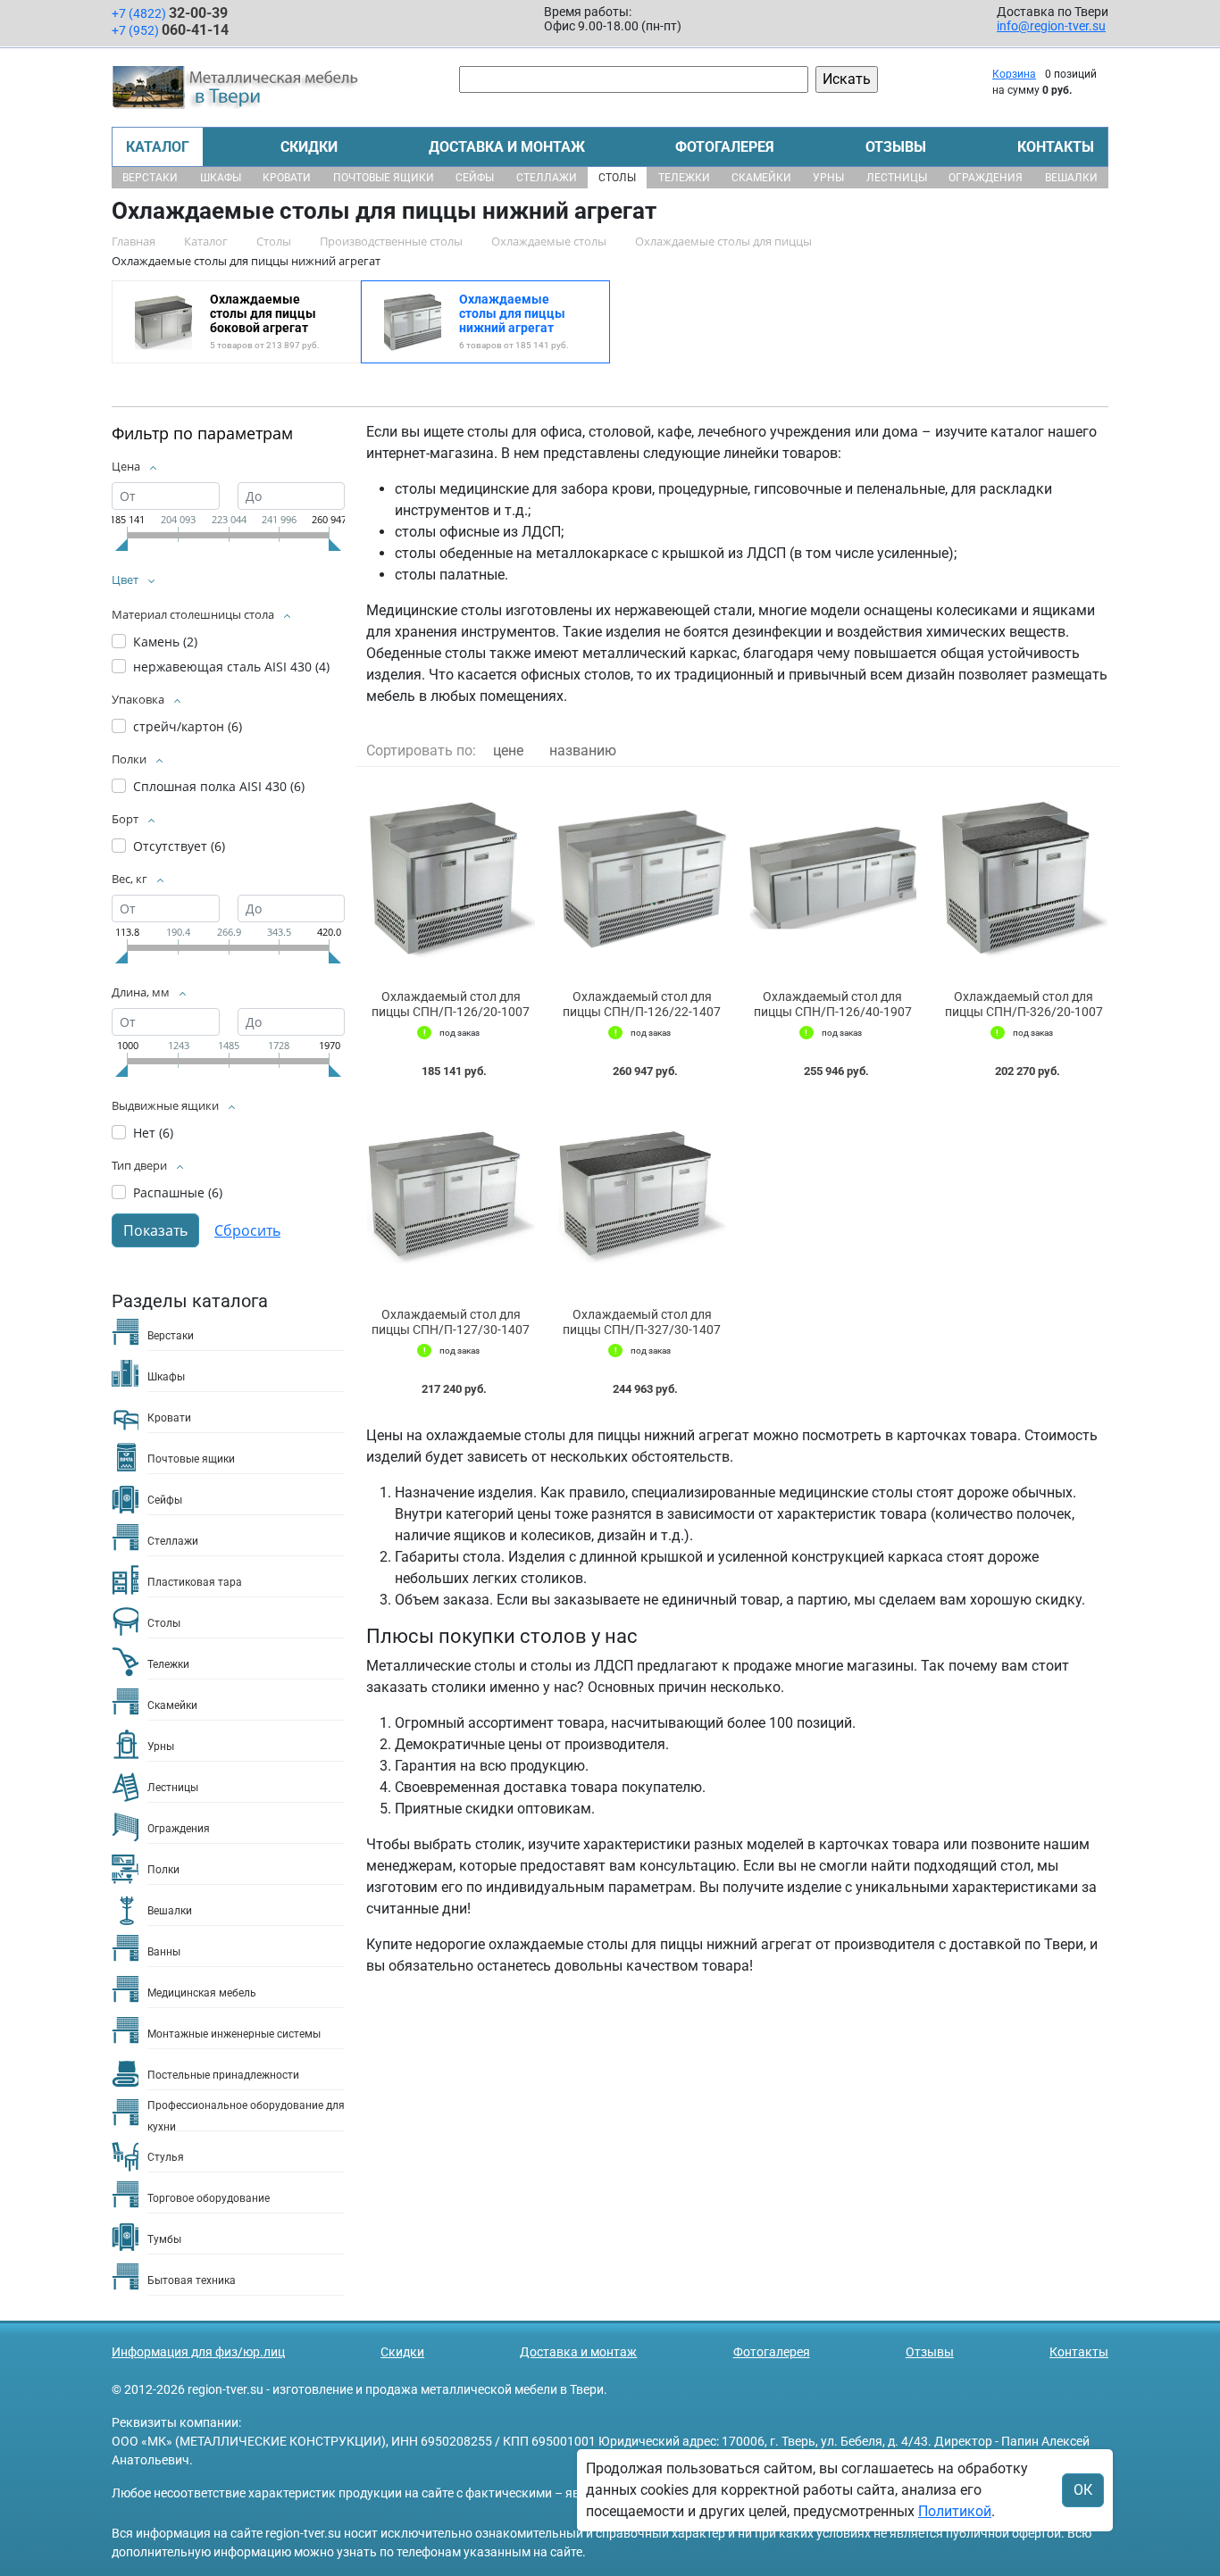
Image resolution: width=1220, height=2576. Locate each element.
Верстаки (150, 178)
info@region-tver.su (1051, 26)
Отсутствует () (179, 846)
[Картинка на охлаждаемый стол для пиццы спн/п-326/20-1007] (1024, 879)
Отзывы (896, 147)
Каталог (158, 147)
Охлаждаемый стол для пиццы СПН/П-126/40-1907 (833, 1004)
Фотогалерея (725, 147)
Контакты (1056, 147)
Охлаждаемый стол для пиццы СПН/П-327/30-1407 (642, 1322)
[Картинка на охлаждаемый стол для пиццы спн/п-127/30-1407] (451, 1197)
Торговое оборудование (209, 2198)
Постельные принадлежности (223, 2075)
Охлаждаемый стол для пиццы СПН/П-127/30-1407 (451, 1322)
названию (583, 750)
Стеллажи (547, 178)
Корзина (1014, 74)
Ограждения (986, 178)
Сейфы (475, 178)
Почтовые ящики (384, 178)
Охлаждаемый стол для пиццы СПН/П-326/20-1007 (1024, 1004)
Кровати (287, 178)
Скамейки (761, 178)
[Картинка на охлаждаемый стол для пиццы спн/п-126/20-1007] (451, 879)
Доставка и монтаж (507, 147)
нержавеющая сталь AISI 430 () (231, 667)
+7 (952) (170, 30)
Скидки (309, 147)
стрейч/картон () (188, 726)
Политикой (955, 2511)
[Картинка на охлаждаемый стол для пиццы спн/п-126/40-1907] (833, 879)
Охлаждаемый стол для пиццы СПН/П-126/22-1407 (642, 1004)
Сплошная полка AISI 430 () (219, 786)
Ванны (164, 1952)
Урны (828, 178)
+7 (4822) (170, 13)
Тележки (684, 178)
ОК (1083, 2490)
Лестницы (897, 178)
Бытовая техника (192, 2280)
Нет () (153, 1133)
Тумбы (164, 2239)
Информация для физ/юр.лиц (198, 2352)
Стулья (166, 2157)
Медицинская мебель (202, 1993)
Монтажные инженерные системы (234, 2034)
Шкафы (221, 178)
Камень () (165, 642)
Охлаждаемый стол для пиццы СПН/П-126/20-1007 (451, 1004)
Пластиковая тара (195, 1582)
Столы (617, 178)
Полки (163, 1870)
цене (508, 750)
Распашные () (178, 1192)
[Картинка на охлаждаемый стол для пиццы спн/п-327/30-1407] (642, 1197)
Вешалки (1071, 178)
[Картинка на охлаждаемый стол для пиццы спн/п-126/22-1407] (642, 879)
